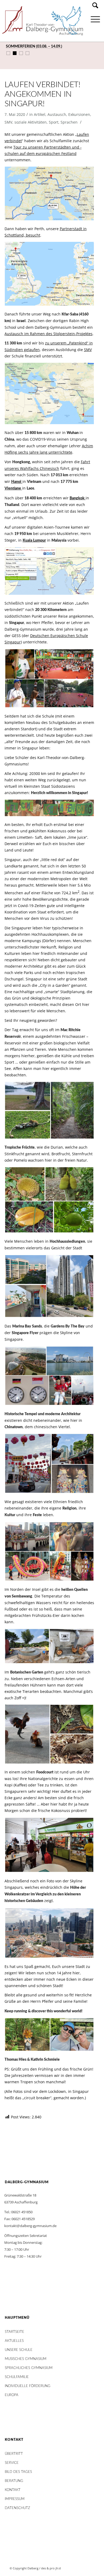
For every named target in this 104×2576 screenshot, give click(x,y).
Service (12, 2463)
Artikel (40, 114)
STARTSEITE (15, 2332)
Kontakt (13, 2490)
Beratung (14, 2481)
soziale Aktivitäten (31, 122)
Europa (12, 2395)
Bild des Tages (18, 2472)
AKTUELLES (14, 2341)
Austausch (57, 114)
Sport (54, 122)
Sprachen (69, 122)
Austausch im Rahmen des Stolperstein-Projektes (49, 334)
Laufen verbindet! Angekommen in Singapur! (43, 94)
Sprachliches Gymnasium (29, 2368)
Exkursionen (79, 114)
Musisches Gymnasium (26, 2359)
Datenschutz (17, 2508)
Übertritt (14, 2454)
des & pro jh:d (51, 2568)
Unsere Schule (19, 2350)
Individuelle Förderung (28, 2386)
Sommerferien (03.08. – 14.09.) (34, 47)
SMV (8, 122)
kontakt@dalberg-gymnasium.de (30, 2226)
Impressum (15, 2499)
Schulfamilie (17, 2377)
